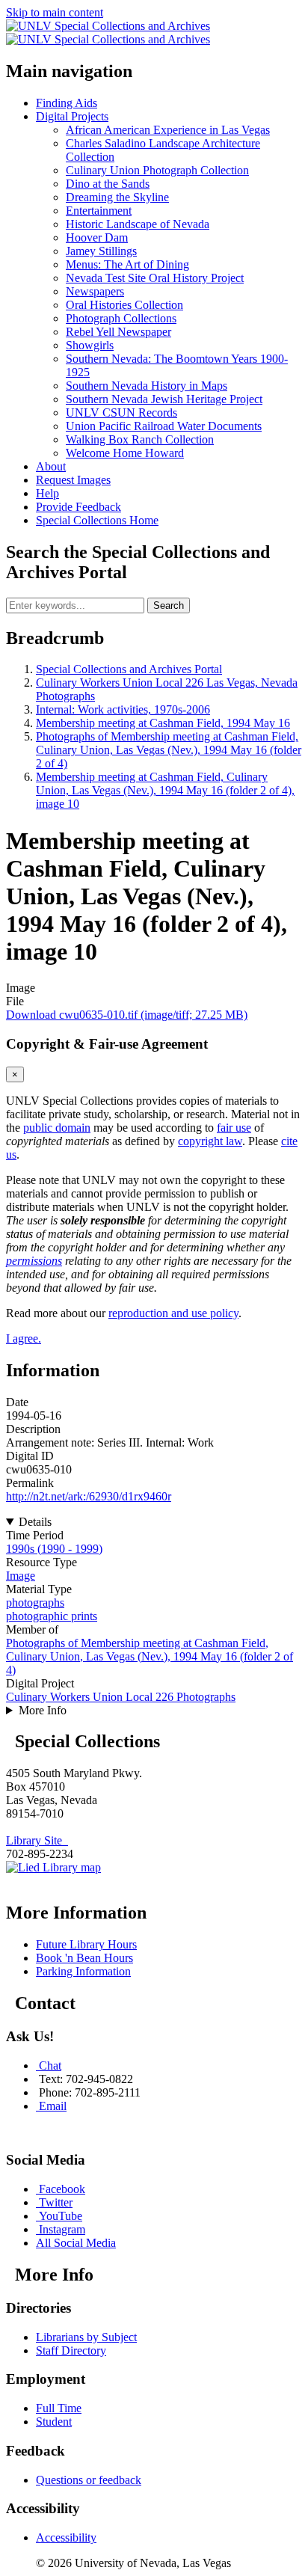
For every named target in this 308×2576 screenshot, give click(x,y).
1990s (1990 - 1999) (54, 1549)
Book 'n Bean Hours (84, 1958)
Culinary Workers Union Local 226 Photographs (121, 1697)
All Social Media (76, 2243)
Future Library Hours (86, 1944)
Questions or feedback (89, 2480)
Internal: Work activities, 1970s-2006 (123, 709)
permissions (34, 1261)
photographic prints (52, 1616)
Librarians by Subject (86, 2337)
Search (169, 605)
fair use (234, 1128)
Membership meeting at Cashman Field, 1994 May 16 (163, 723)
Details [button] (35, 1522)
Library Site (37, 1840)
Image (21, 1576)
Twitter (56, 2202)
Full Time (59, 2408)
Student (54, 2422)
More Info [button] (43, 1710)
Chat (50, 2066)
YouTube (61, 2216)
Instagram (62, 2229)
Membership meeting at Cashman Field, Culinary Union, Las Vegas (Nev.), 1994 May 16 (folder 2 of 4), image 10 (165, 790)
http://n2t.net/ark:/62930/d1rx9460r (89, 1496)
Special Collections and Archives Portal (129, 669)
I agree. (24, 1338)
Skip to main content (55, 12)
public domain (57, 1128)
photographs (35, 1603)
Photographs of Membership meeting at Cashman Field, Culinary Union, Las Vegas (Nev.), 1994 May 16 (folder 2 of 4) (169, 750)
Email (53, 2106)
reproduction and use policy (173, 1313)
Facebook (62, 2189)
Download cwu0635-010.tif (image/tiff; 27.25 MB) (127, 1015)
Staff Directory (71, 2350)
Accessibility (66, 2537)
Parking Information (83, 1971)
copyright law (210, 1141)
